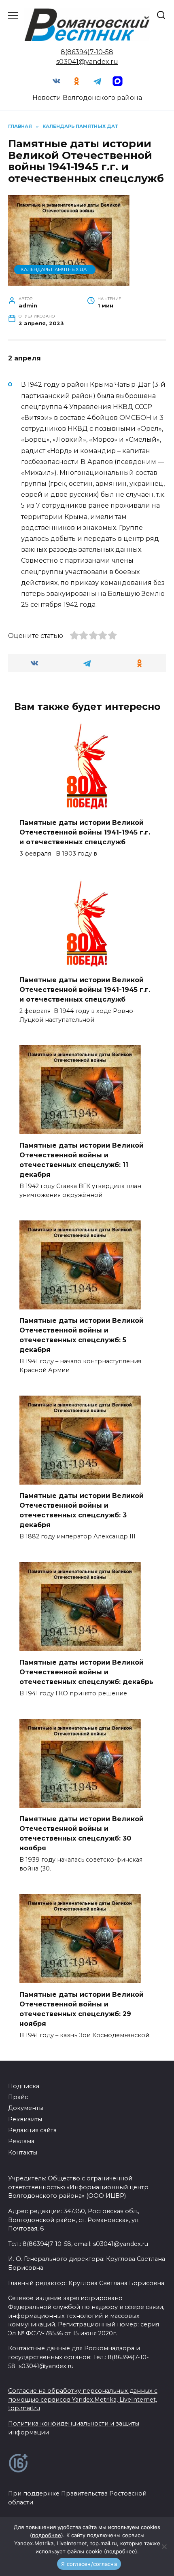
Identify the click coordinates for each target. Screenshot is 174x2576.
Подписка (24, 2086)
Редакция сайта (32, 2130)
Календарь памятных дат (55, 269)
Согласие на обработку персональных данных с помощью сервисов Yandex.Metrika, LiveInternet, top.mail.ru (83, 2399)
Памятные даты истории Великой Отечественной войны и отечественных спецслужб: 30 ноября (82, 1833)
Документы (26, 2108)
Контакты (23, 2152)
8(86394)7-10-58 (87, 52)
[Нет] (164, 2546)
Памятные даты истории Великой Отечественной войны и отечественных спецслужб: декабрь (86, 1672)
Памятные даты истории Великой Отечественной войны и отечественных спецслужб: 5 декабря (82, 1335)
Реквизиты (25, 2119)
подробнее (47, 2535)
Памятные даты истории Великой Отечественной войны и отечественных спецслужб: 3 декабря (82, 1510)
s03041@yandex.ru (87, 62)
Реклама (21, 2141)
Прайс (18, 2097)
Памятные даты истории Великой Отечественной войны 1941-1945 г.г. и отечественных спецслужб (85, 832)
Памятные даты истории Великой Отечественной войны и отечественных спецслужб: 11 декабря (82, 1160)
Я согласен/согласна (89, 2564)
